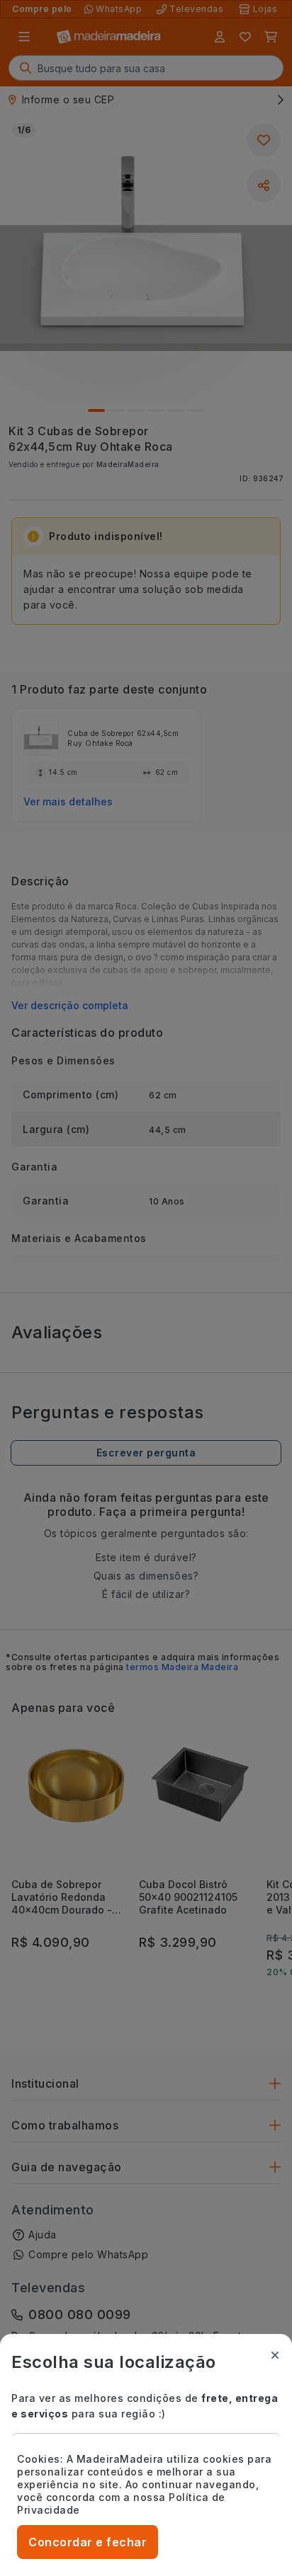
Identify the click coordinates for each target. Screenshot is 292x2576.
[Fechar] (275, 2355)
